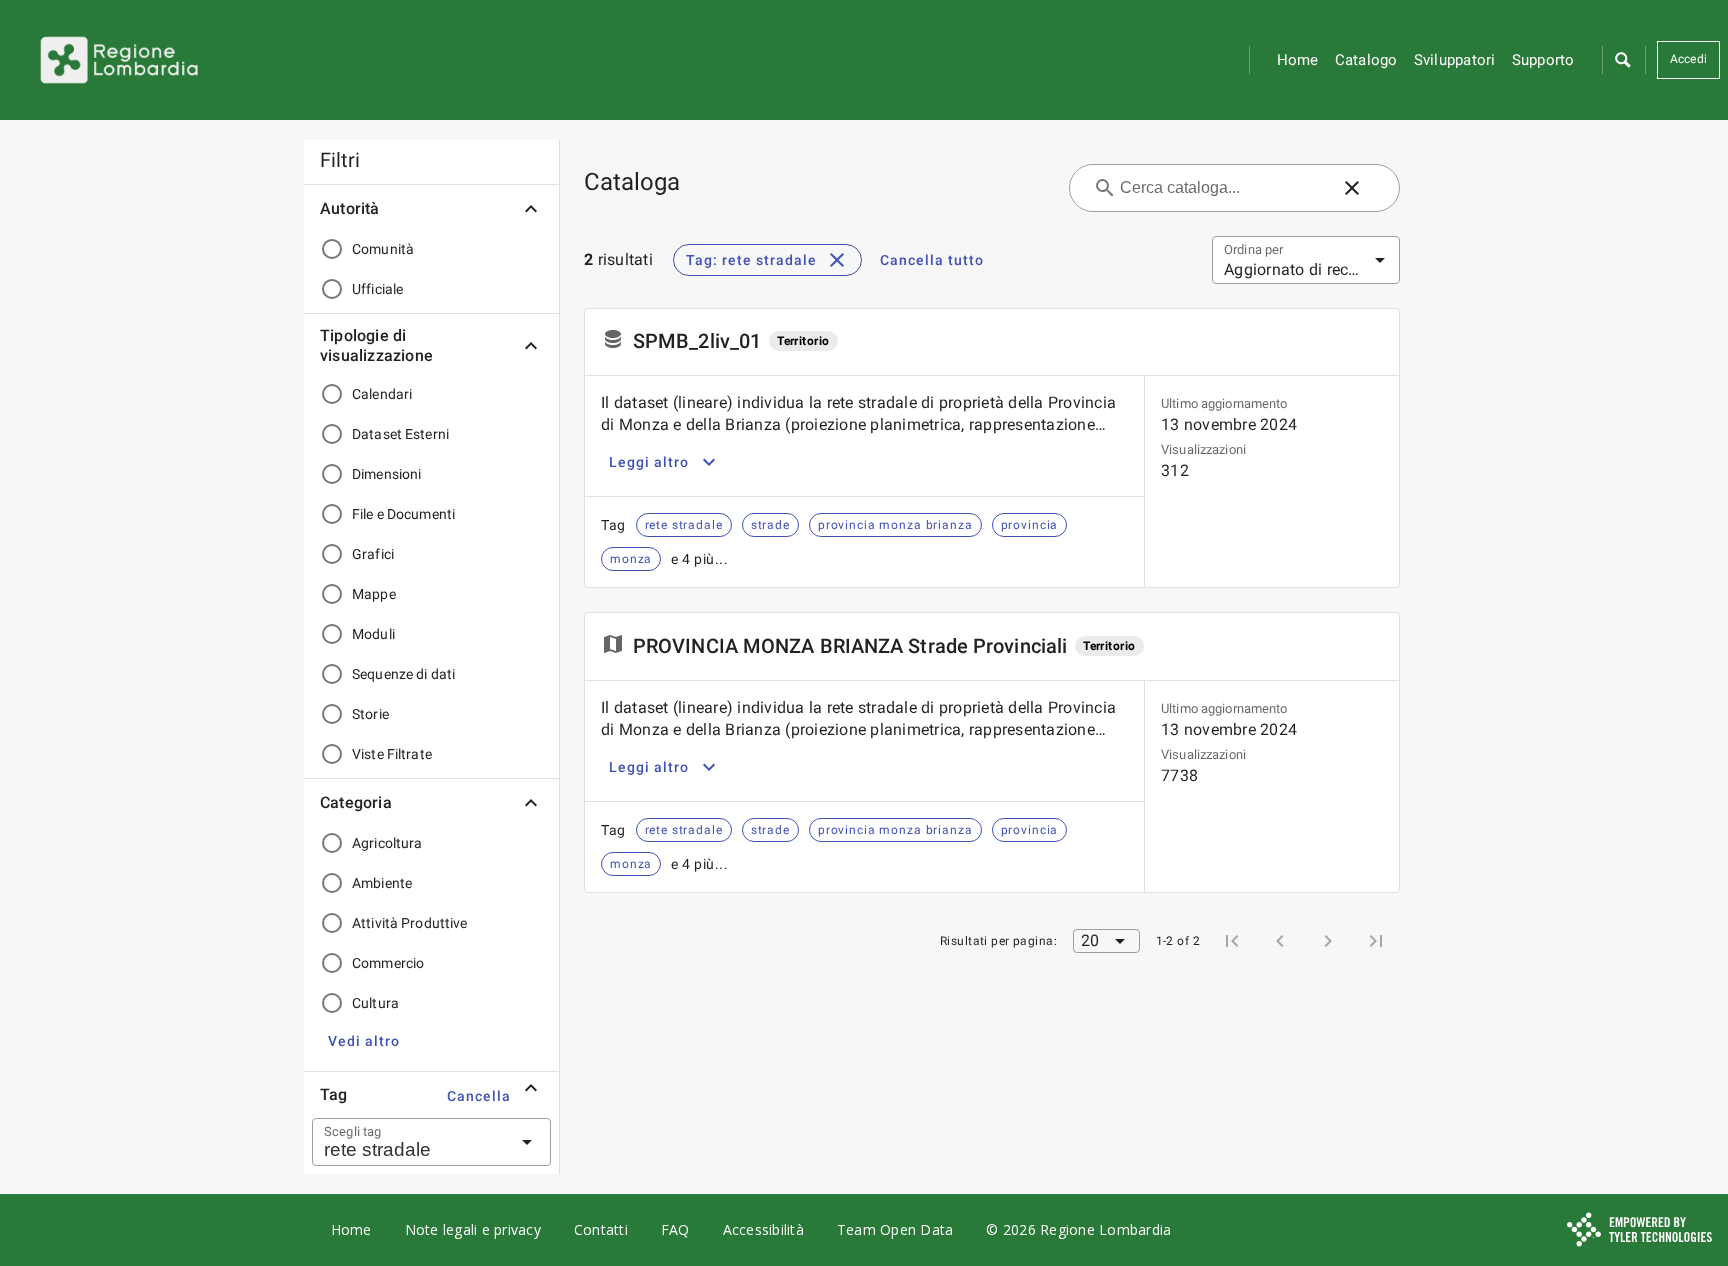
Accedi (1689, 59)
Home (1298, 60)
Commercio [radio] (388, 963)
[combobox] (407, 1142)
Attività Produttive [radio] (410, 923)
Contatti (601, 1229)
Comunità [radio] (383, 249)
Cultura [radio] (375, 1003)
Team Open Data (895, 1229)
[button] (1622, 60)
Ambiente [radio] (382, 883)
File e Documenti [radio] (403, 514)
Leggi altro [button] (649, 462)
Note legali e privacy (473, 1229)
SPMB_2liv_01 (697, 341)
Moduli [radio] (373, 634)
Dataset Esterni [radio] (400, 434)
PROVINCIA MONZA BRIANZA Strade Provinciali (850, 646)
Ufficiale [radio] (377, 289)
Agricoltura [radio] (387, 843)
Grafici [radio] (373, 554)
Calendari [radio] (382, 394)
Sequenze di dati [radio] (403, 674)
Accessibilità (763, 1229)
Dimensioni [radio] (386, 474)
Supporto (1543, 60)
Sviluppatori (1455, 60)
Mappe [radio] (374, 594)
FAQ (675, 1229)
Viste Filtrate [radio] (392, 754)
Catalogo (1366, 60)
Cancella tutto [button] (932, 260)
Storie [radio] (370, 714)
